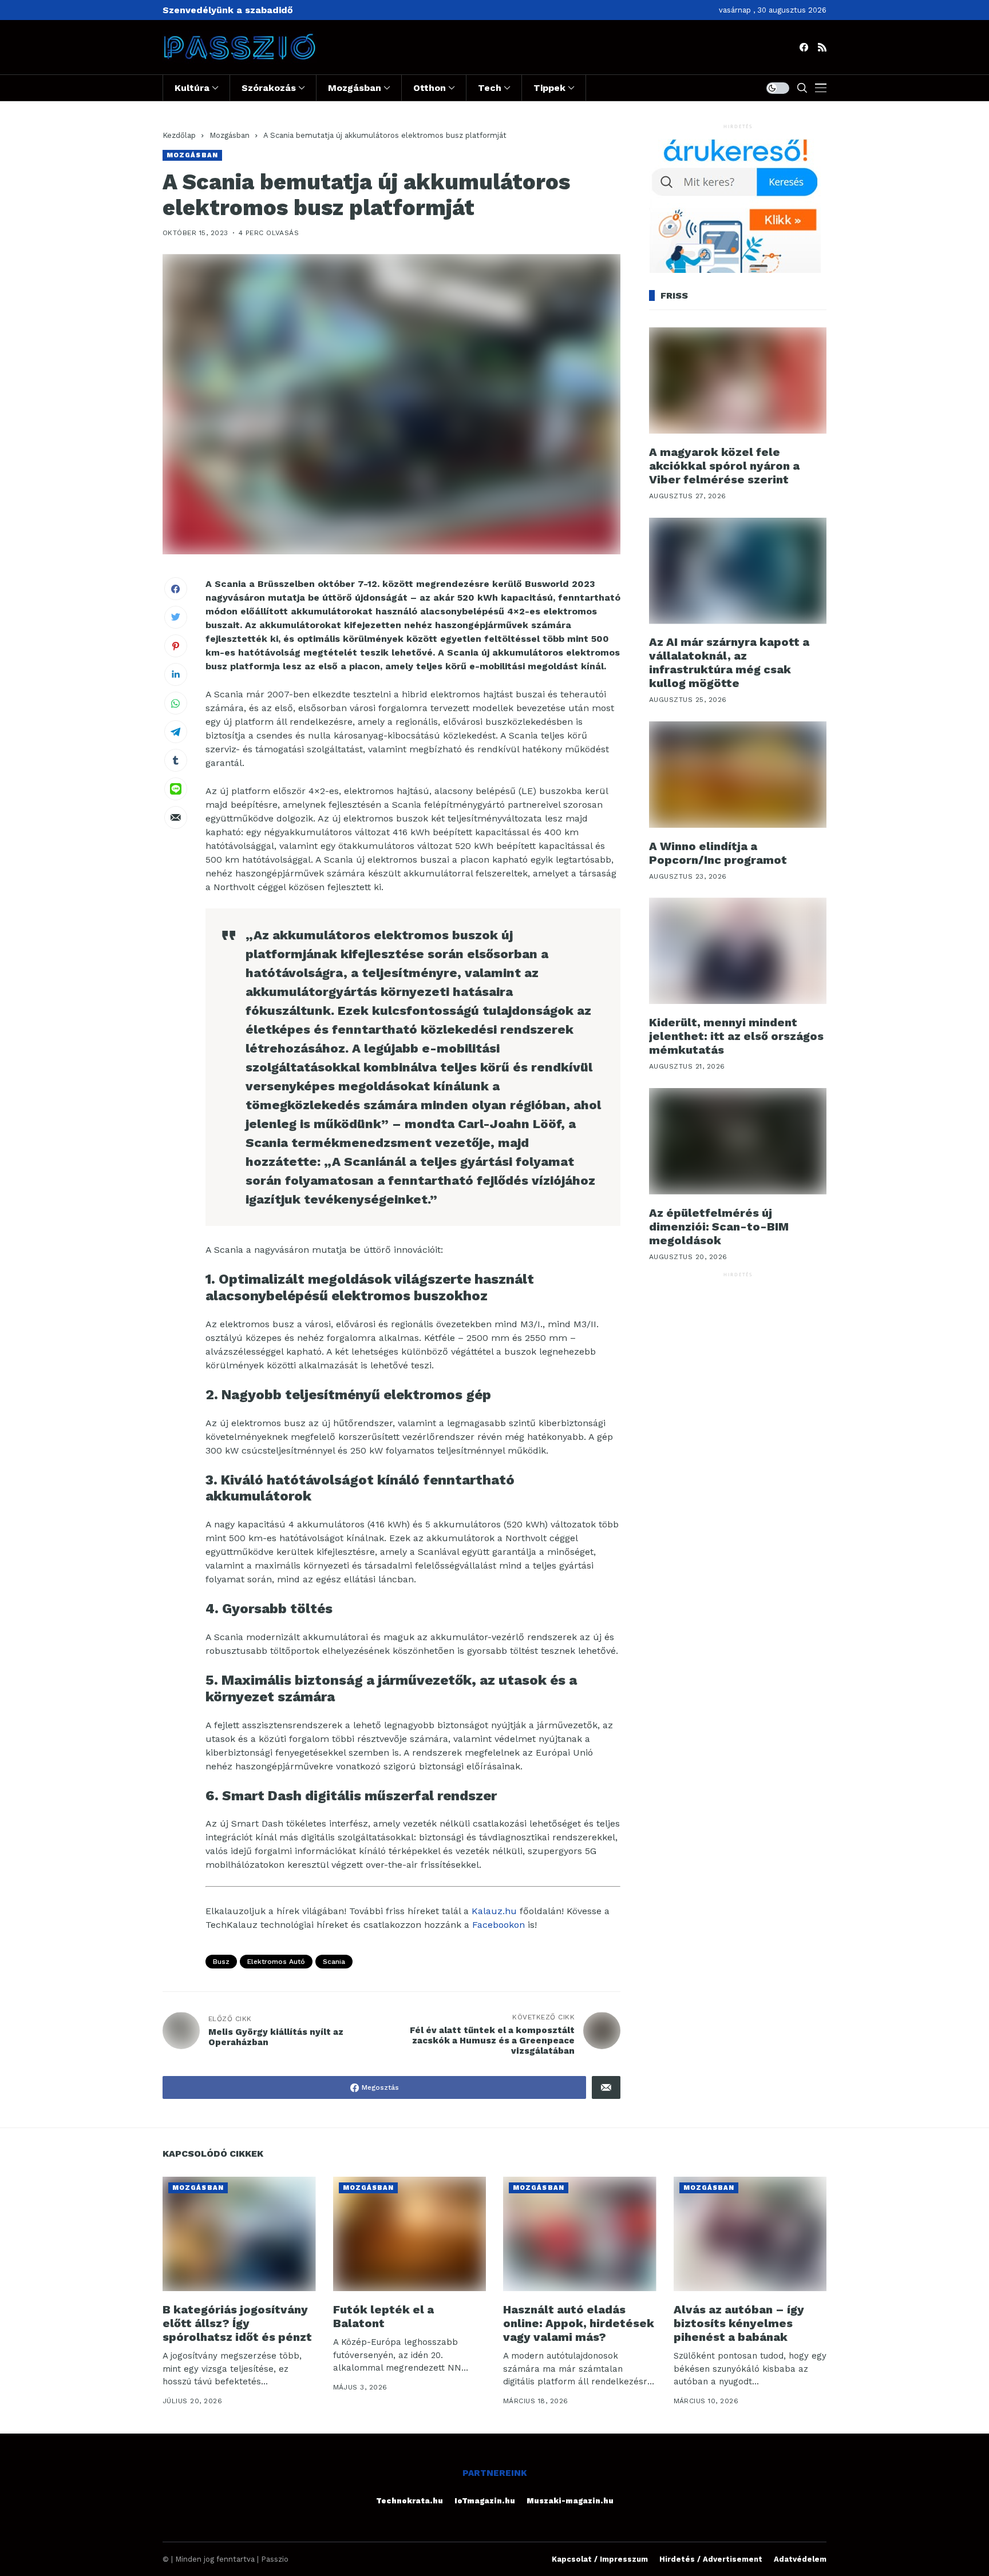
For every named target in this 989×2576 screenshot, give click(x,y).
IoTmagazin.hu (485, 2501)
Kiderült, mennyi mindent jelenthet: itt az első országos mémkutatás (736, 1036)
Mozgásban (230, 135)
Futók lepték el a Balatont (383, 2316)
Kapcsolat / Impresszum (600, 2559)
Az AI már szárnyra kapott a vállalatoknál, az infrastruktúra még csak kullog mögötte (729, 663)
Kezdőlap (179, 135)
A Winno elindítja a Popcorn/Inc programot (718, 853)
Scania (334, 1962)
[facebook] (804, 47)
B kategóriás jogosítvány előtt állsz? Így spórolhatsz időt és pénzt (237, 2323)
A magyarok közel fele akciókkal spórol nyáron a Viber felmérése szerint (724, 466)
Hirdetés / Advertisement (711, 2559)
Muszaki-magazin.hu (570, 2501)
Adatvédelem (800, 2559)
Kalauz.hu (494, 1911)
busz (221, 1962)
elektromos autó (276, 1962)
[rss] (822, 47)
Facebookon (499, 1925)
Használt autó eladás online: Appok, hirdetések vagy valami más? (579, 2323)
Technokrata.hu (410, 2501)
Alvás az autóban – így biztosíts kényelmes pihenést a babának (739, 2323)
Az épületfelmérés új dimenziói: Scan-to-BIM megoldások (719, 1227)
